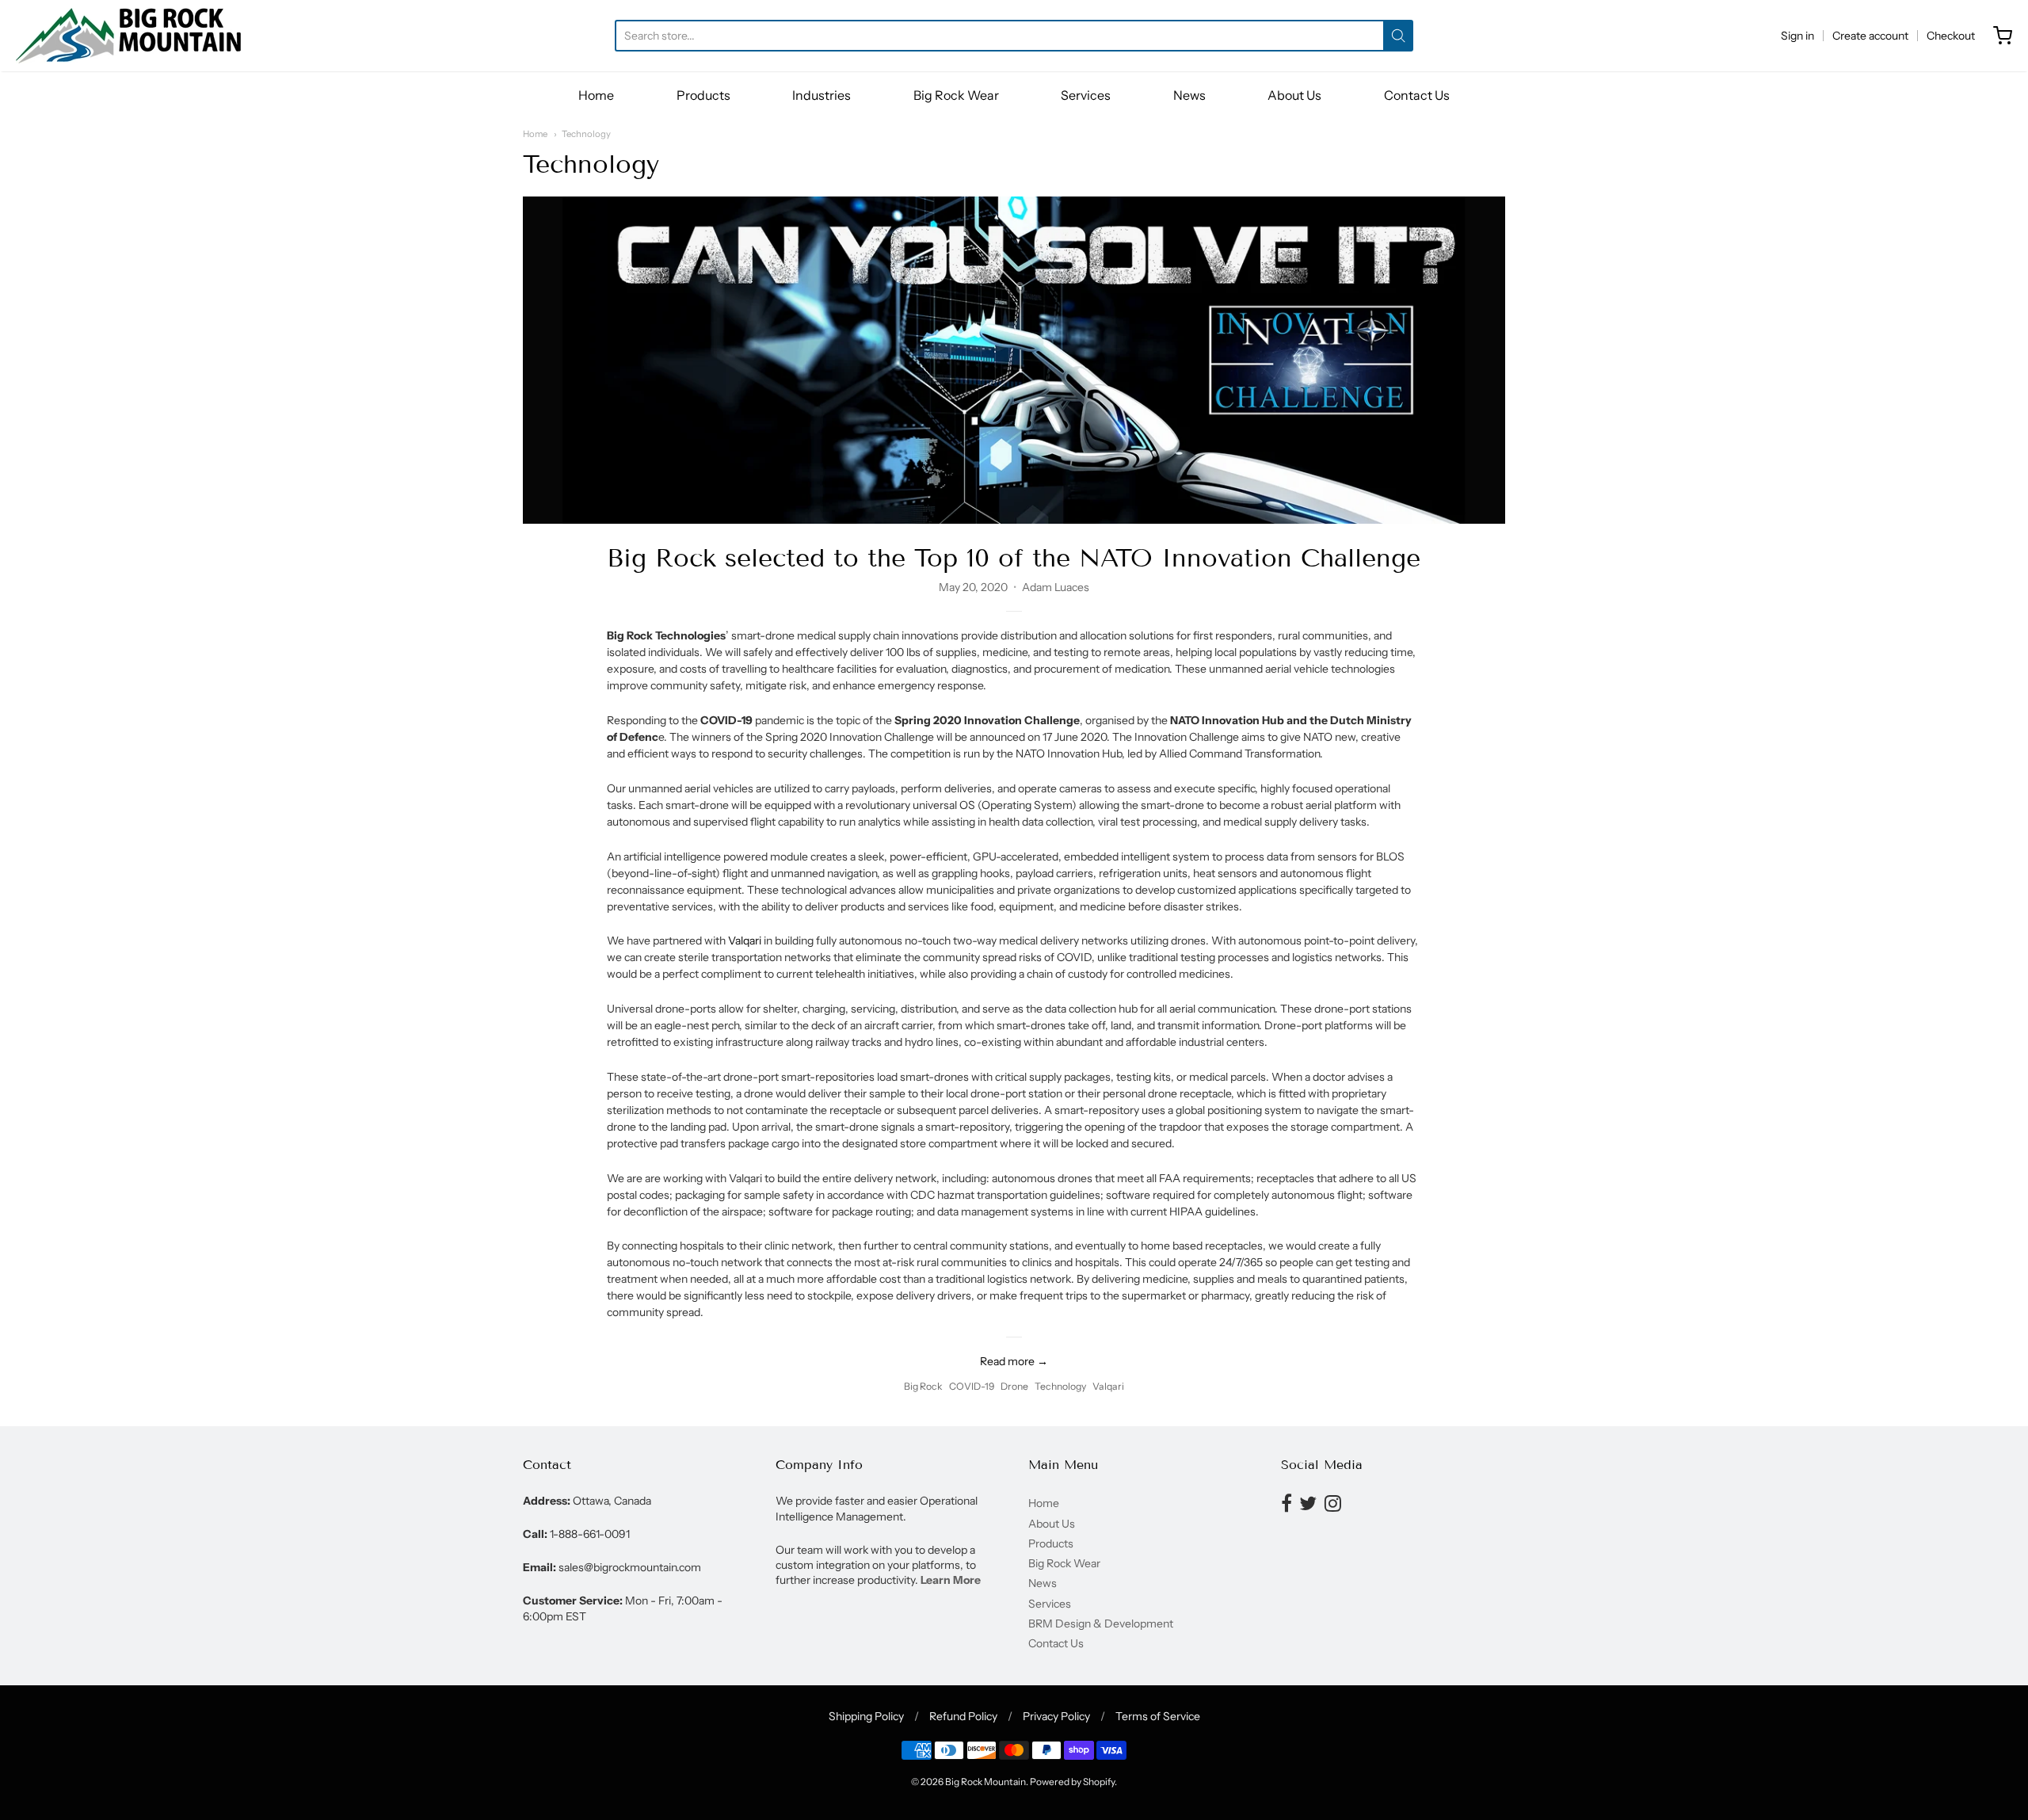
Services (1086, 95)
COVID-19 (972, 1386)
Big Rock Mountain (985, 1782)
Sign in (1797, 36)
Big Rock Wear (956, 95)
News (1189, 95)
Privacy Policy (1056, 1716)
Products (703, 95)
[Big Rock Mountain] (128, 36)
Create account (1870, 36)
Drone (1014, 1386)
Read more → (1014, 1361)
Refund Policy (963, 1716)
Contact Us (1417, 95)
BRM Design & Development (1101, 1624)
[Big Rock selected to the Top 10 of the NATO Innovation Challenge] (1014, 360)
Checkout (1951, 36)
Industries (821, 95)
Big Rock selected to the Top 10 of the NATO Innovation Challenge (1014, 558)
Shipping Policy (866, 1716)
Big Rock (923, 1386)
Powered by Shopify (1072, 1782)
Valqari (745, 941)
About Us (1294, 95)
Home (596, 95)
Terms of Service (1158, 1716)
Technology (586, 134)
